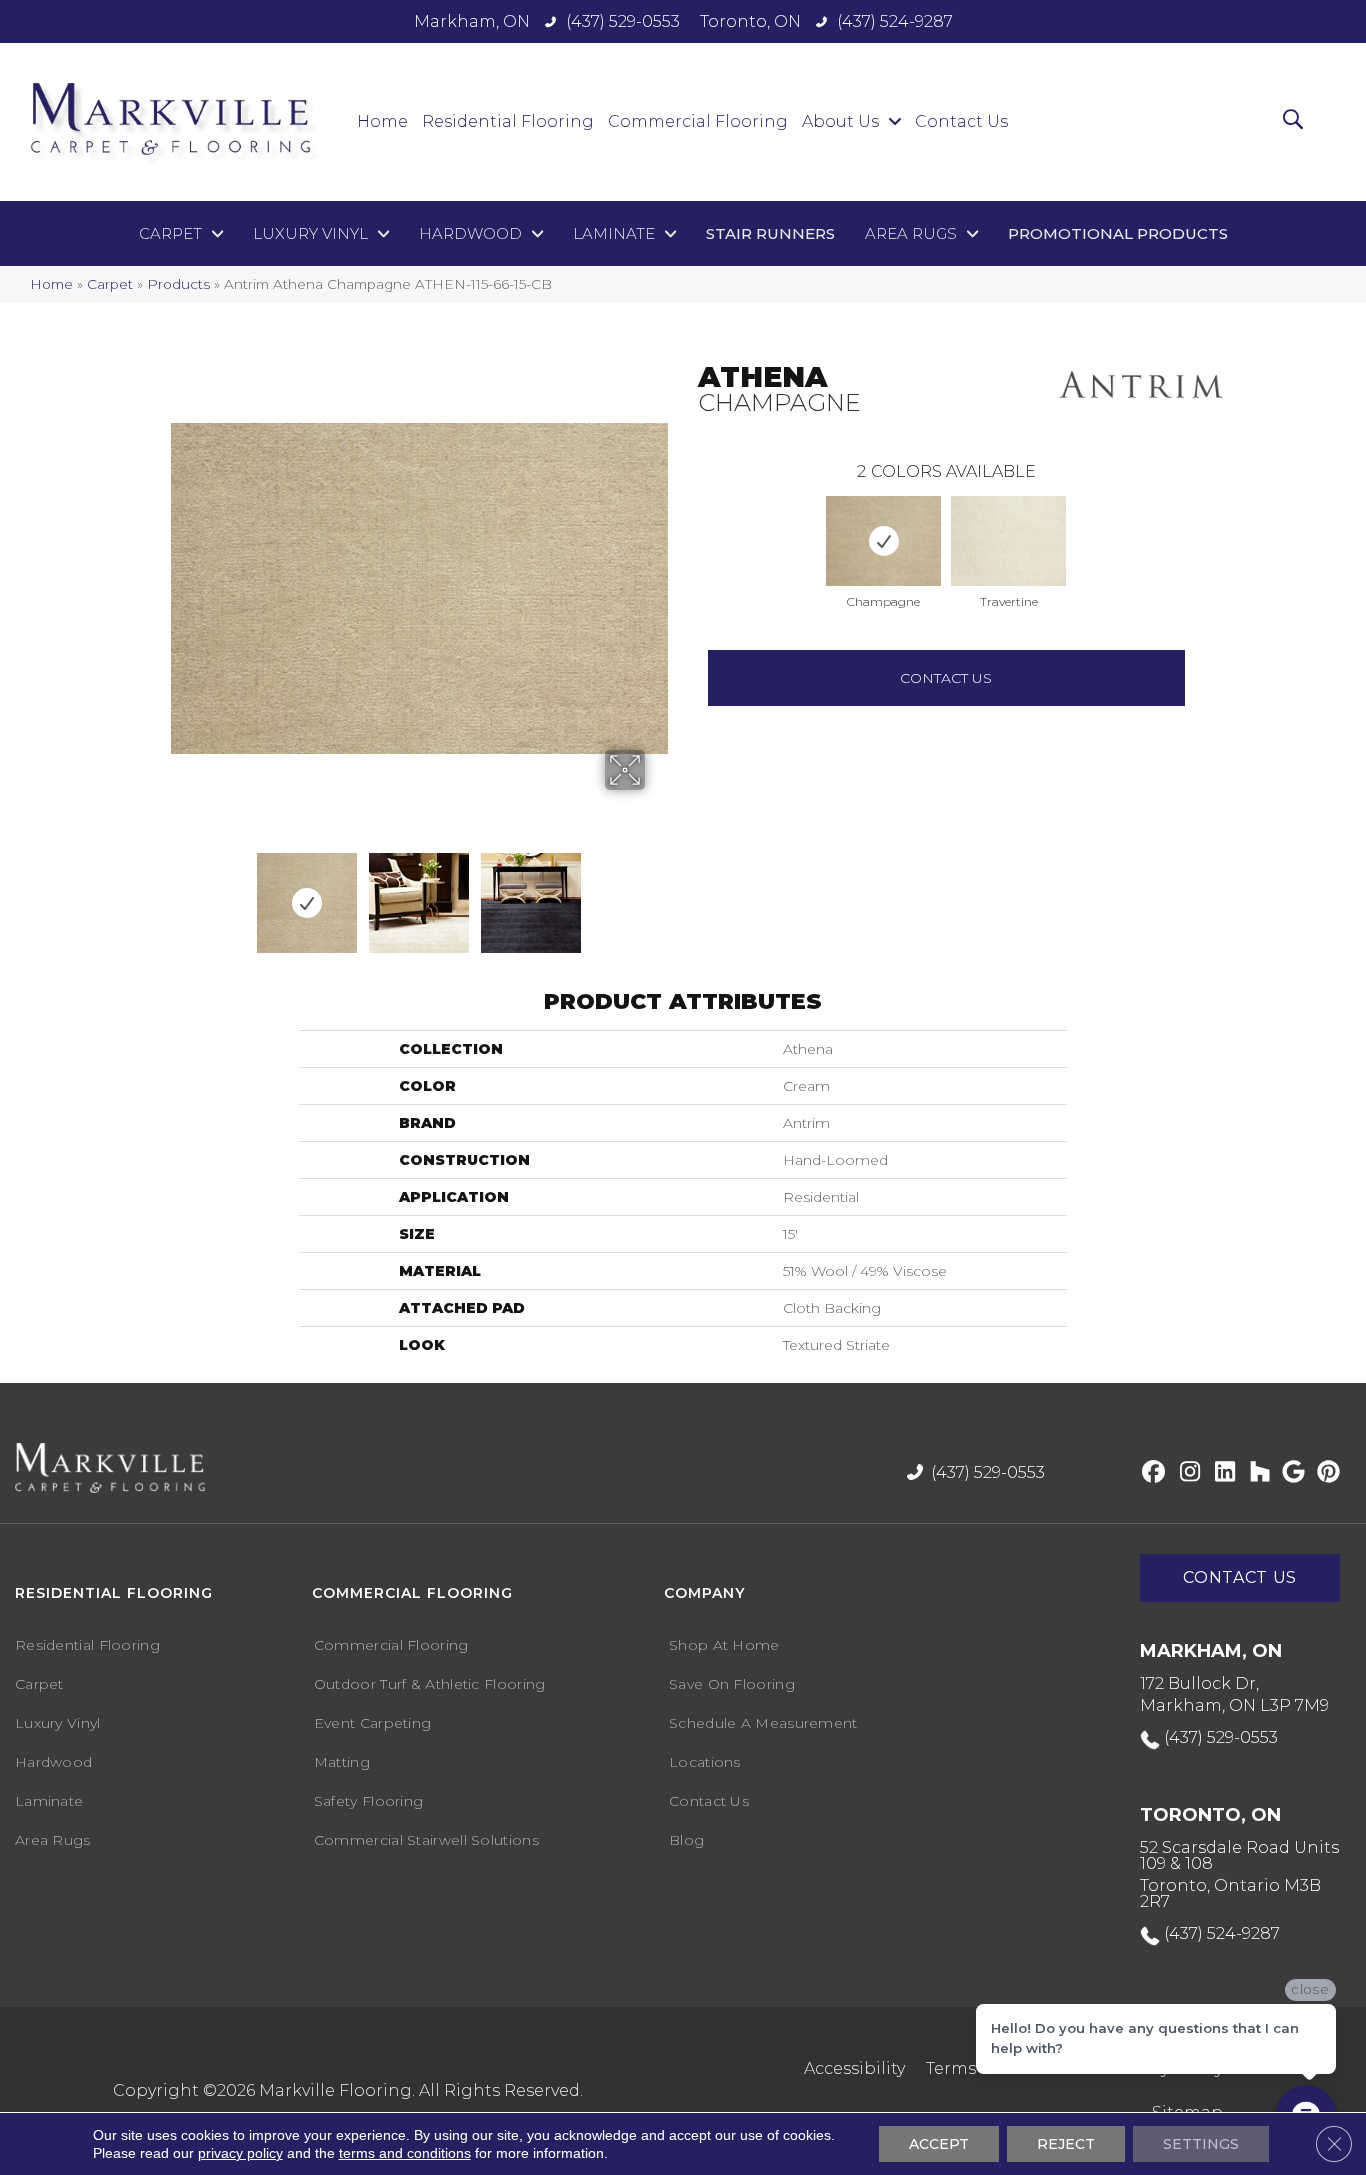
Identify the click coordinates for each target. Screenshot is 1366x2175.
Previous (688, 521)
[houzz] (1255, 1473)
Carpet (110, 284)
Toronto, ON (750, 21)
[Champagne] (883, 541)
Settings (1201, 2144)
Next (610, 893)
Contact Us (946, 678)
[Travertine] (1008, 541)
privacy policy (240, 2153)
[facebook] (1150, 1473)
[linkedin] (1220, 1473)
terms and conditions (405, 2153)
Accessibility (854, 2068)
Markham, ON (472, 21)
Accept (939, 2144)
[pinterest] (1325, 1473)
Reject (1066, 2144)
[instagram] (1185, 1473)
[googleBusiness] (1290, 1473)
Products (178, 284)
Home (51, 284)
